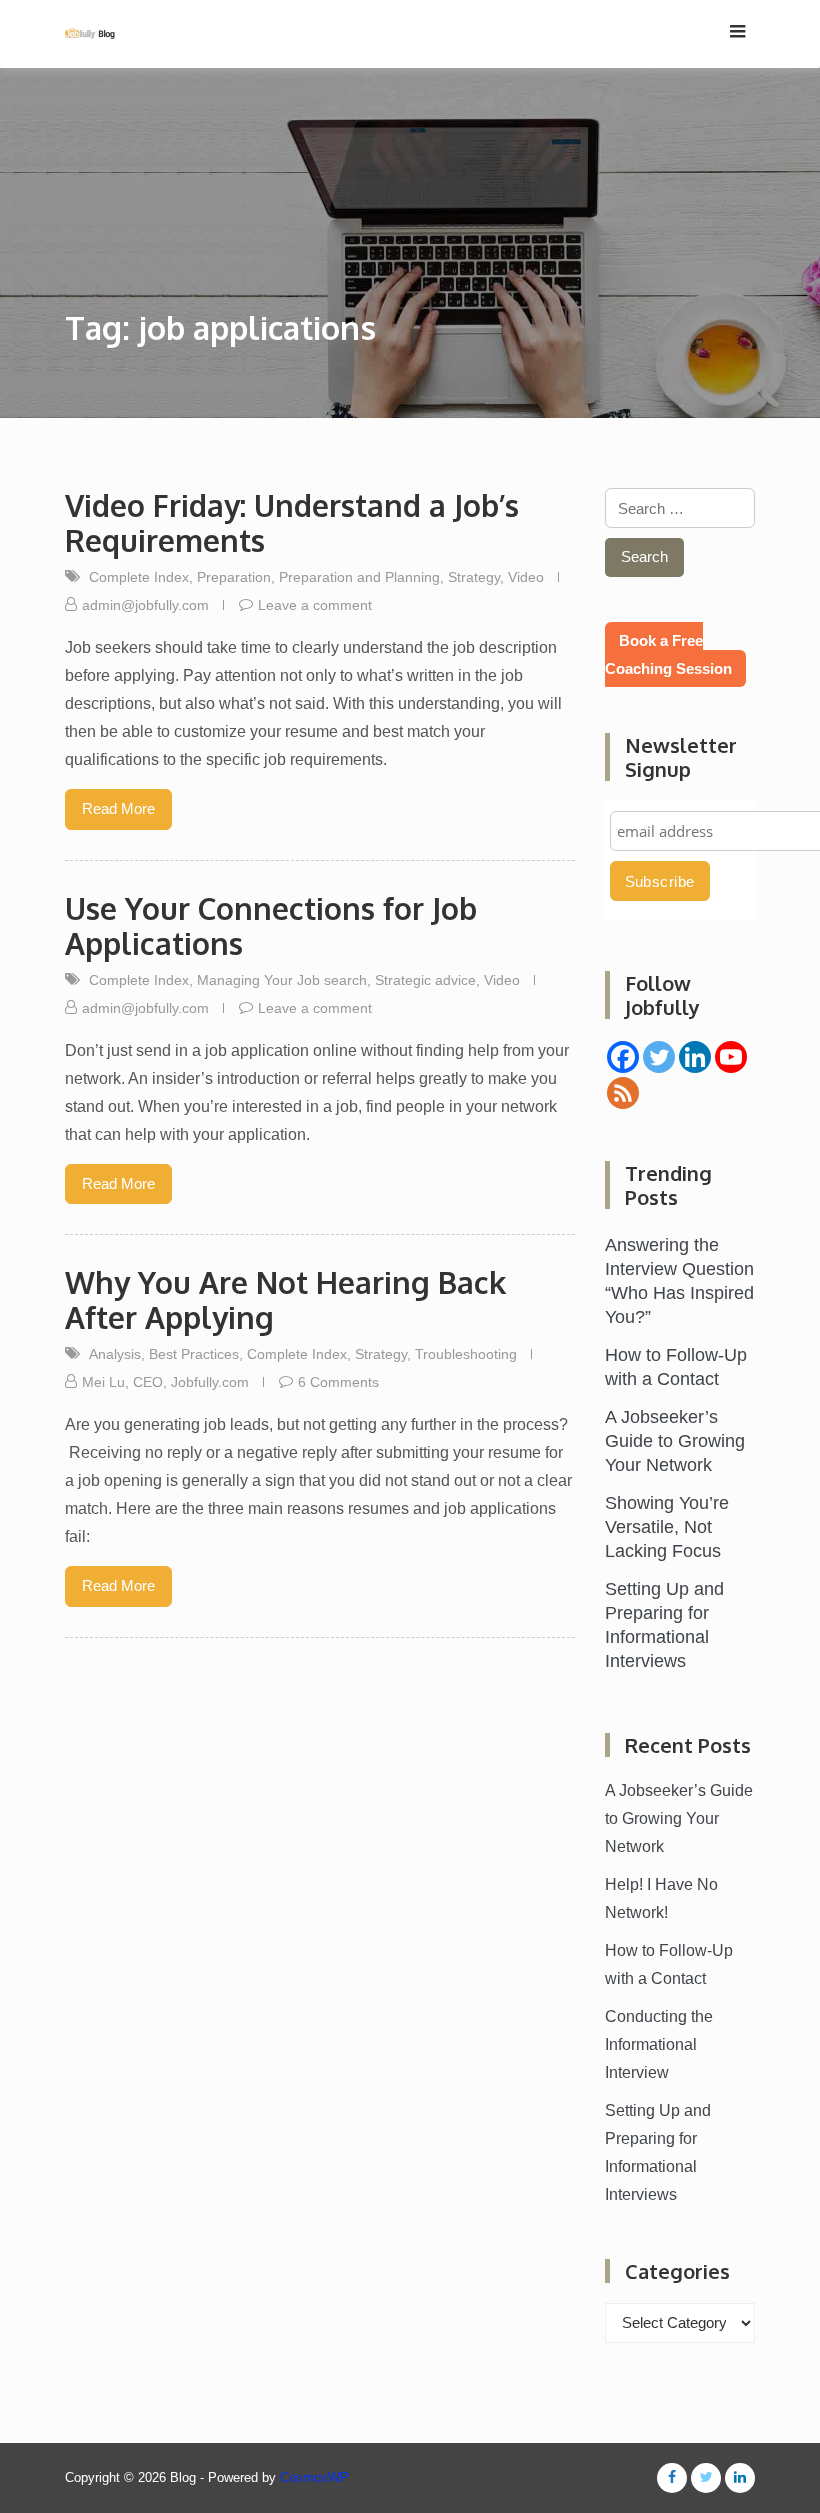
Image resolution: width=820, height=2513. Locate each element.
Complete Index (139, 577)
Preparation (234, 577)
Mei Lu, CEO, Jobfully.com (165, 1382)
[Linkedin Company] (695, 1057)
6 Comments (338, 1382)
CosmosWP (314, 2477)
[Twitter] (659, 1057)
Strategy (474, 577)
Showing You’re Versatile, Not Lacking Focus (667, 1527)
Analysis (115, 1354)
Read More (118, 808)
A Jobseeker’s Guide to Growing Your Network (675, 1441)
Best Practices (194, 1354)
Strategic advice (425, 980)
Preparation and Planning (359, 577)
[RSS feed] (623, 1093)
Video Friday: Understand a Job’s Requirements (292, 522)
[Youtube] (731, 1057)
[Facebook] (623, 1057)
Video (526, 577)
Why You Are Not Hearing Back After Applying (285, 1299)
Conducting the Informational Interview (659, 2044)
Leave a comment (315, 605)
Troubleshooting (466, 1354)
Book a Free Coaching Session (668, 654)
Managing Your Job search (282, 980)
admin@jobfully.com (145, 605)
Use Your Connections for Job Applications (271, 925)
